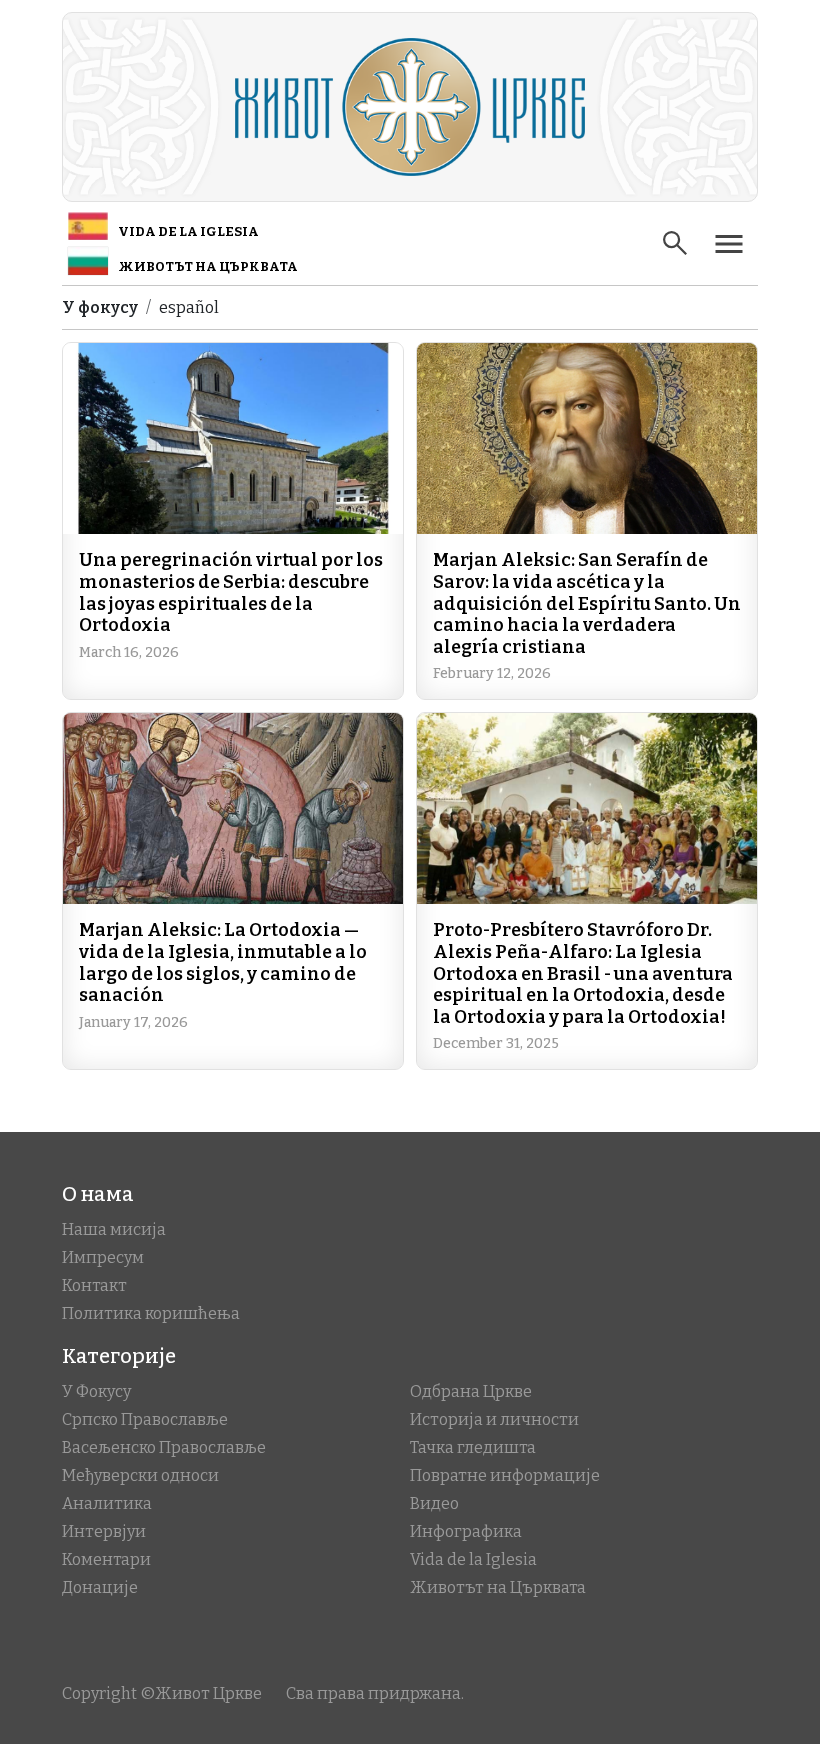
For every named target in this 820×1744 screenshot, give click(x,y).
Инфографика (466, 1531)
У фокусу (100, 307)
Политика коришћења (151, 1313)
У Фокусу (96, 1391)
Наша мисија (114, 1229)
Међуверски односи (140, 1475)
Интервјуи (104, 1531)
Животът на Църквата (208, 266)
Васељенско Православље (164, 1447)
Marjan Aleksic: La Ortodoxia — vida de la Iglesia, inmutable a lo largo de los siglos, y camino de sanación (223, 962)
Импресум (103, 1257)
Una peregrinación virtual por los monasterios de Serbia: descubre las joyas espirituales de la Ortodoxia (231, 592)
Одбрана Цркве (471, 1391)
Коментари (106, 1559)
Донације (100, 1587)
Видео (434, 1503)
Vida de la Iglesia (188, 231)
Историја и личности (494, 1419)
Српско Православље (145, 1419)
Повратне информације (505, 1475)
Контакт (94, 1285)
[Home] (410, 107)
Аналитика (107, 1503)
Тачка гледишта (473, 1447)
